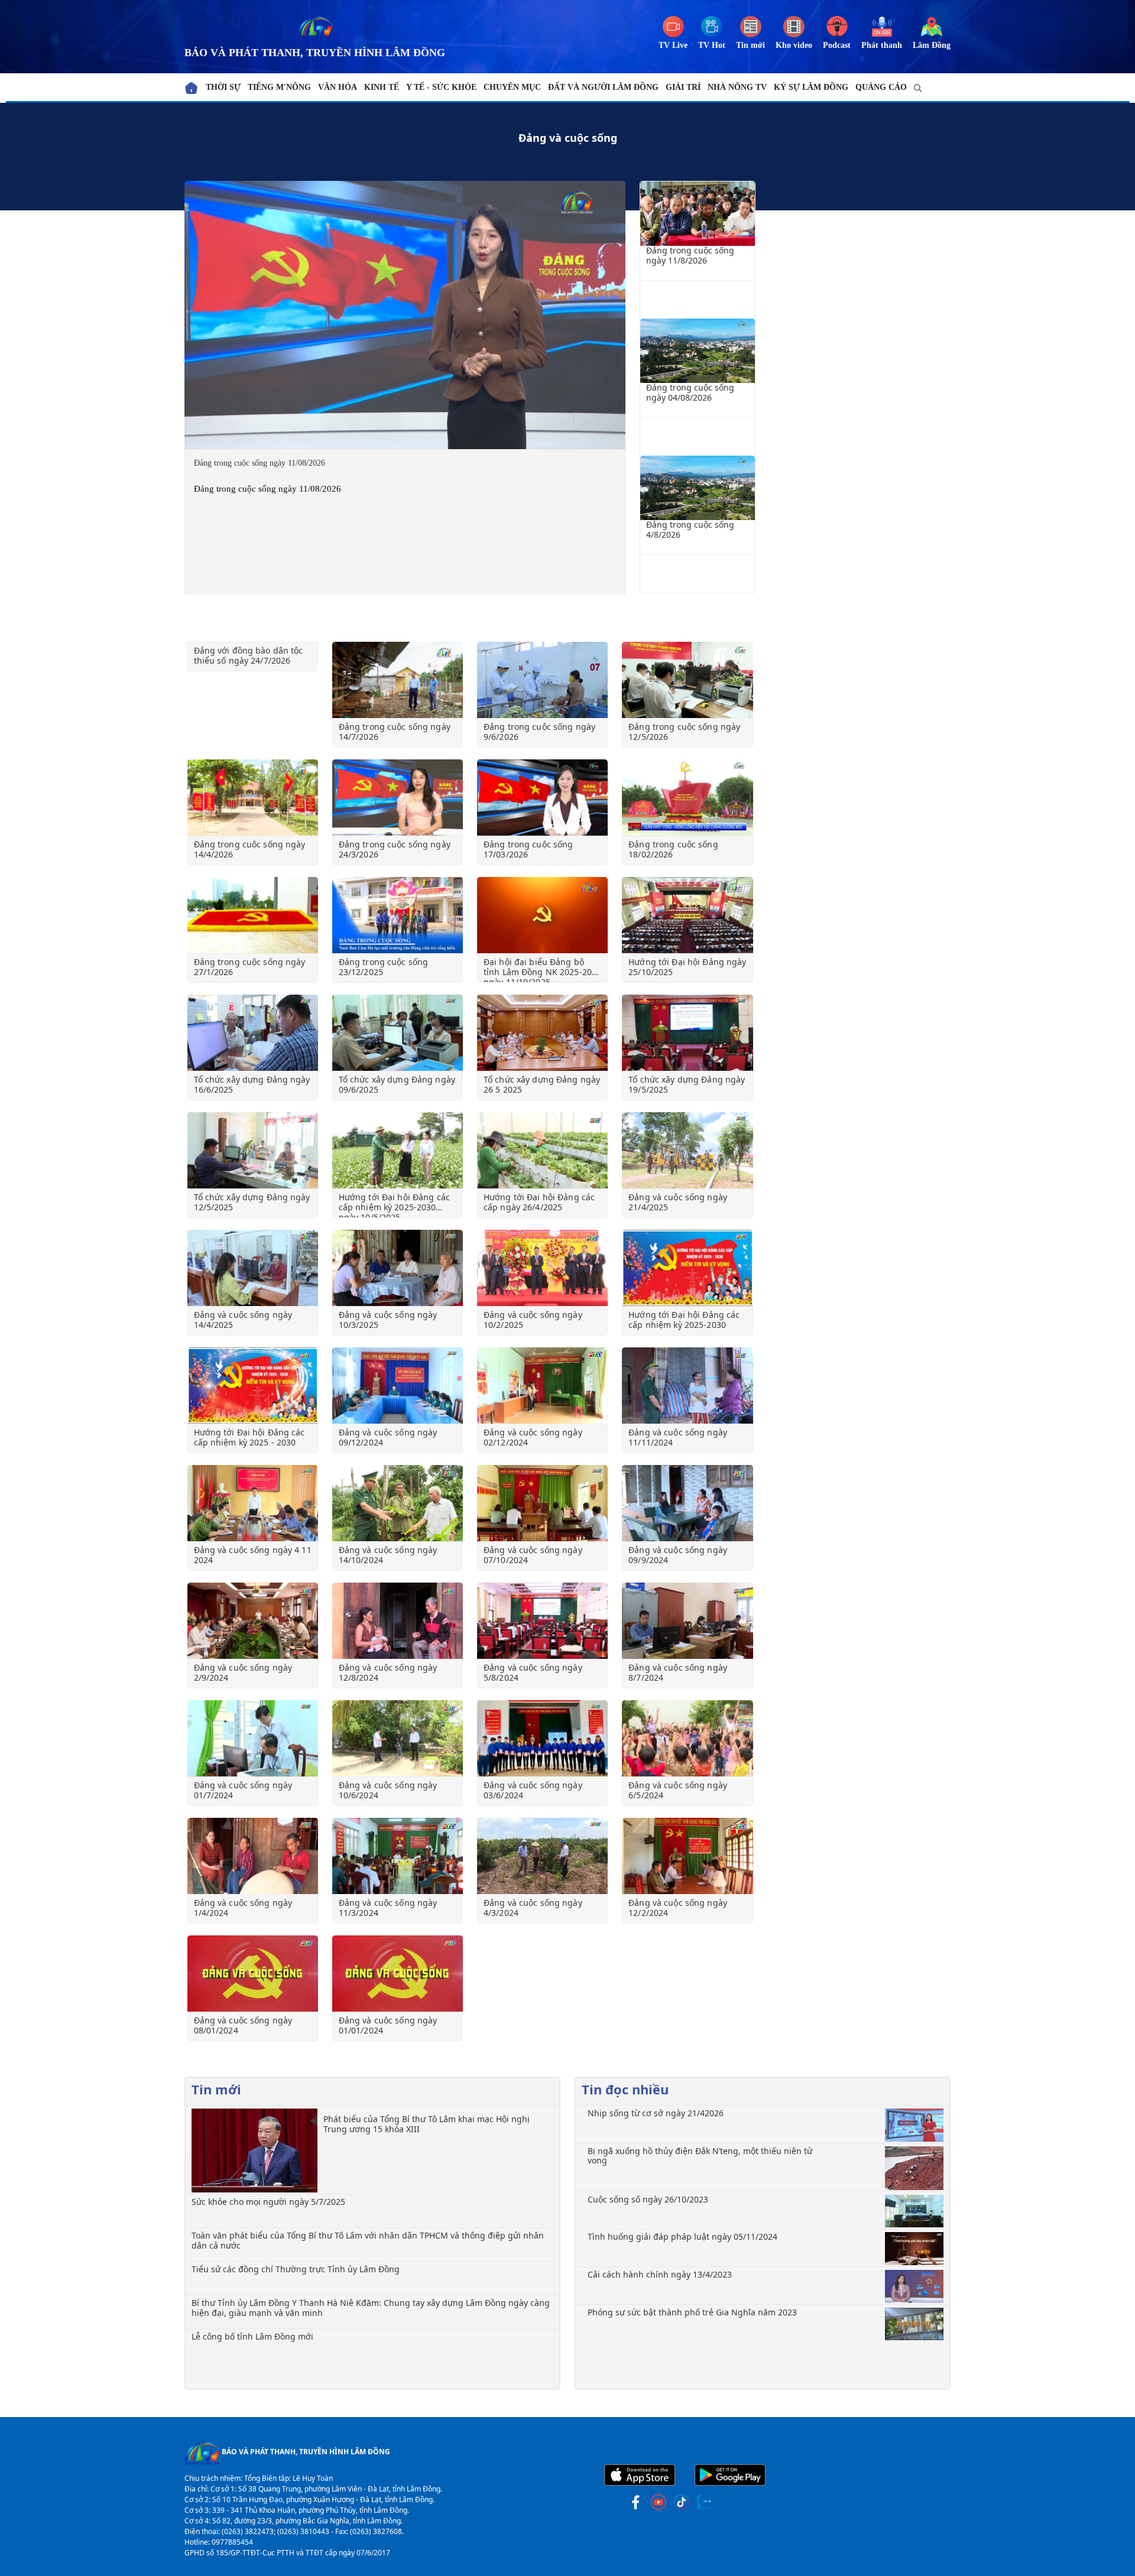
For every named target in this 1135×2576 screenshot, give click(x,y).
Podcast (837, 45)
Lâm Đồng (932, 45)
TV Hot (712, 45)
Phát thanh (882, 45)
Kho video (794, 45)
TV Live (673, 45)
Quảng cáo (881, 87)
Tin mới (750, 45)
